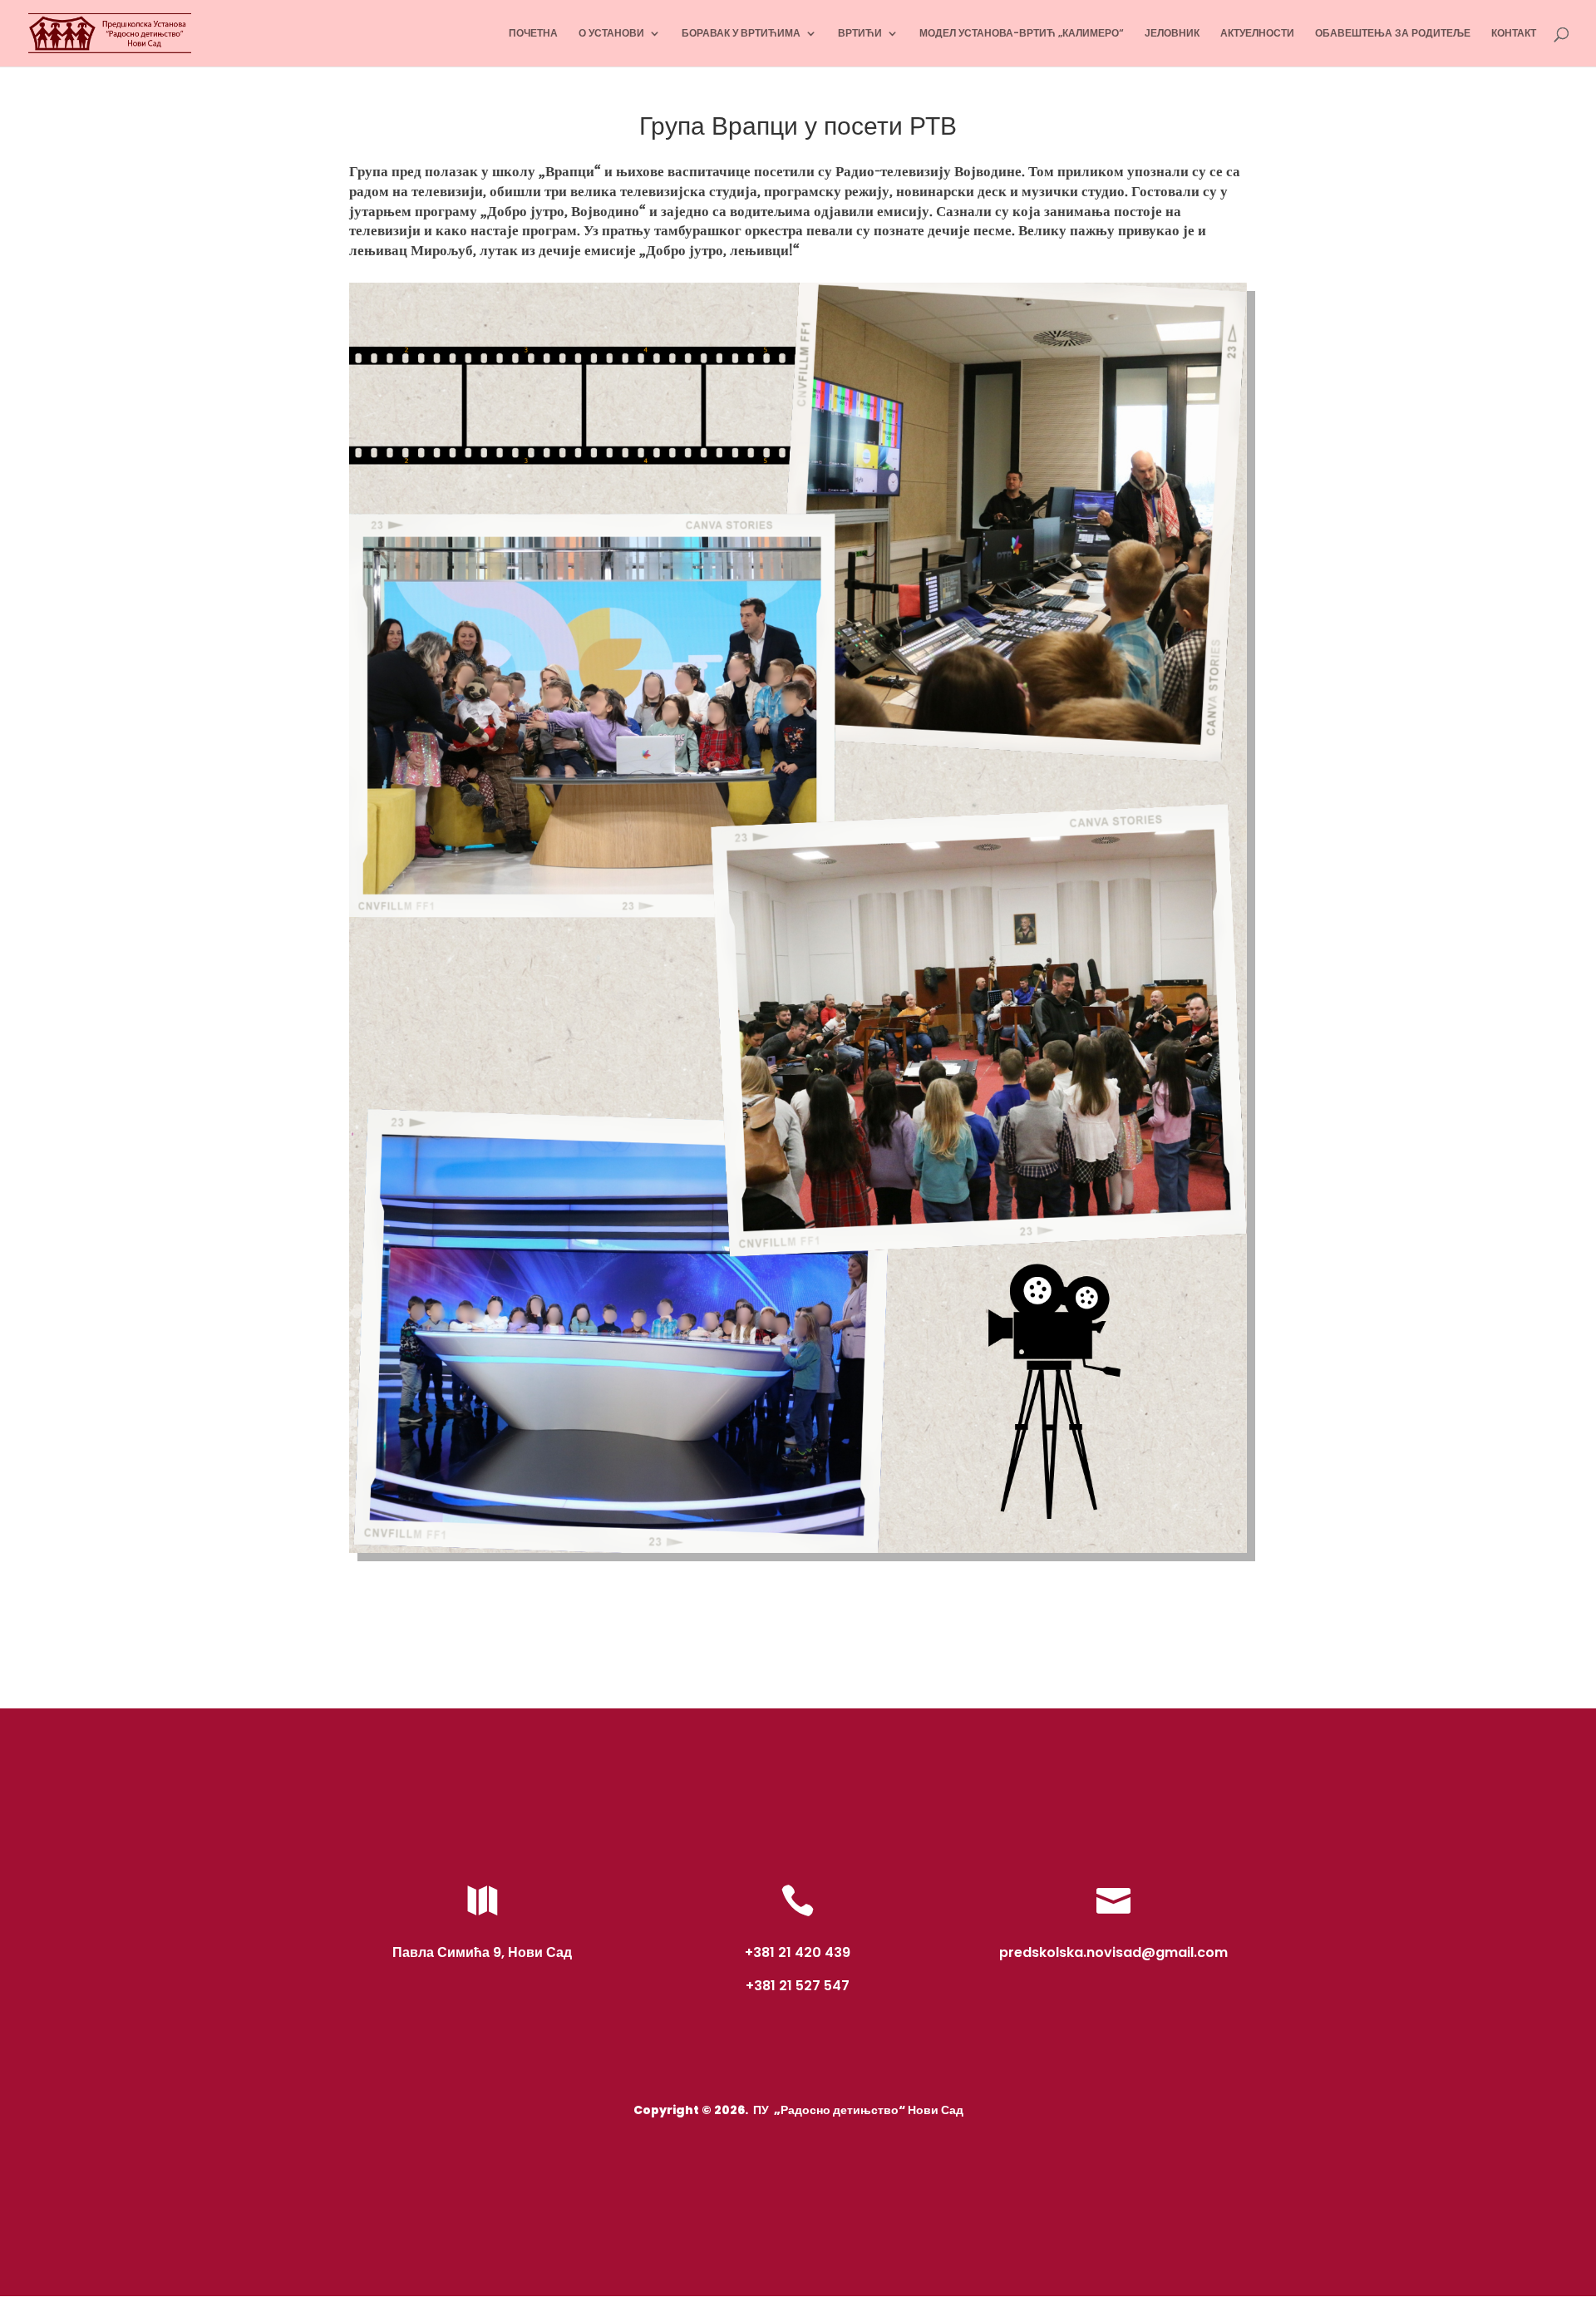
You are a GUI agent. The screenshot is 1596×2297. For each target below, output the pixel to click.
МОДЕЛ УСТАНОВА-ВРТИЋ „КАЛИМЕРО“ (1022, 34)
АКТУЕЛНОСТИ (1257, 34)
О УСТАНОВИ (611, 34)
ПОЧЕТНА (533, 34)
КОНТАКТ (1514, 34)
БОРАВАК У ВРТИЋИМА (741, 34)
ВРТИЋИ (860, 34)
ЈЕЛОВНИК (1172, 34)
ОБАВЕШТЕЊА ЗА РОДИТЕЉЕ (1393, 34)
